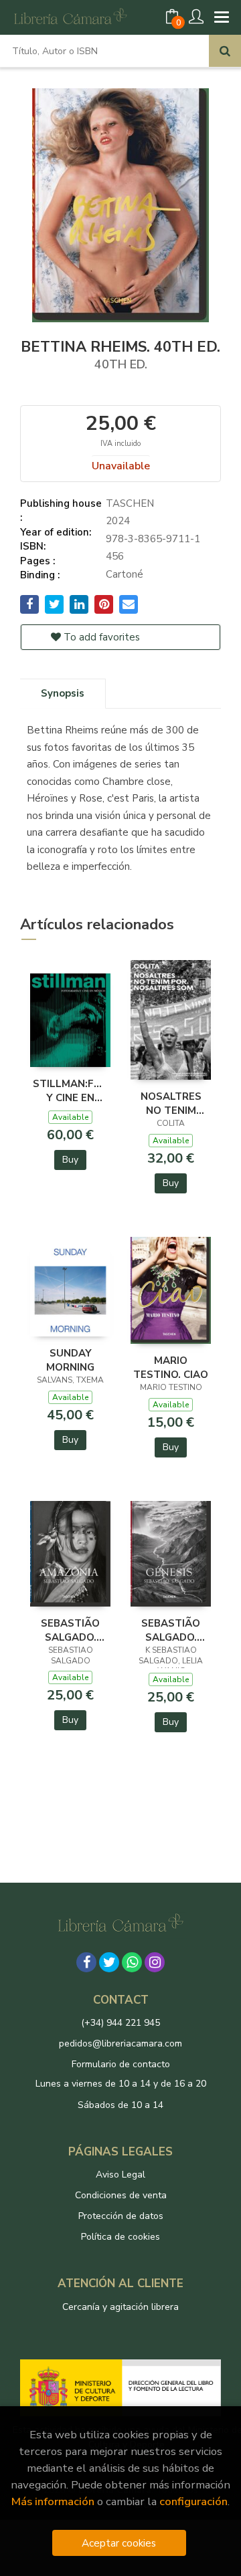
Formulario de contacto (121, 2064)
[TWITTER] (109, 1962)
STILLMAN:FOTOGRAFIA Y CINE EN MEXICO (70, 1090)
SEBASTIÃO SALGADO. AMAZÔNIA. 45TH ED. (70, 1630)
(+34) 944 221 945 (120, 2023)
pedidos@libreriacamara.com (120, 2043)
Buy (70, 1160)
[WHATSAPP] (132, 1962)
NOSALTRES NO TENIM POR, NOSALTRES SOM (171, 1103)
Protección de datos (121, 2216)
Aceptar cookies (119, 2543)
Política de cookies (120, 2237)
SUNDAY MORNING (70, 1360)
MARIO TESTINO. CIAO (171, 1367)
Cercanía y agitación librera (120, 2307)
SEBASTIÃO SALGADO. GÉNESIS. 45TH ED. (171, 1630)
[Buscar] (225, 51)
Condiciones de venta (121, 2195)
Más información (53, 2501)
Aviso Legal (120, 2175)
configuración (193, 2501)
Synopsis (63, 693)
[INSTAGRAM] (155, 1962)
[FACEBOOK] (86, 1962)
